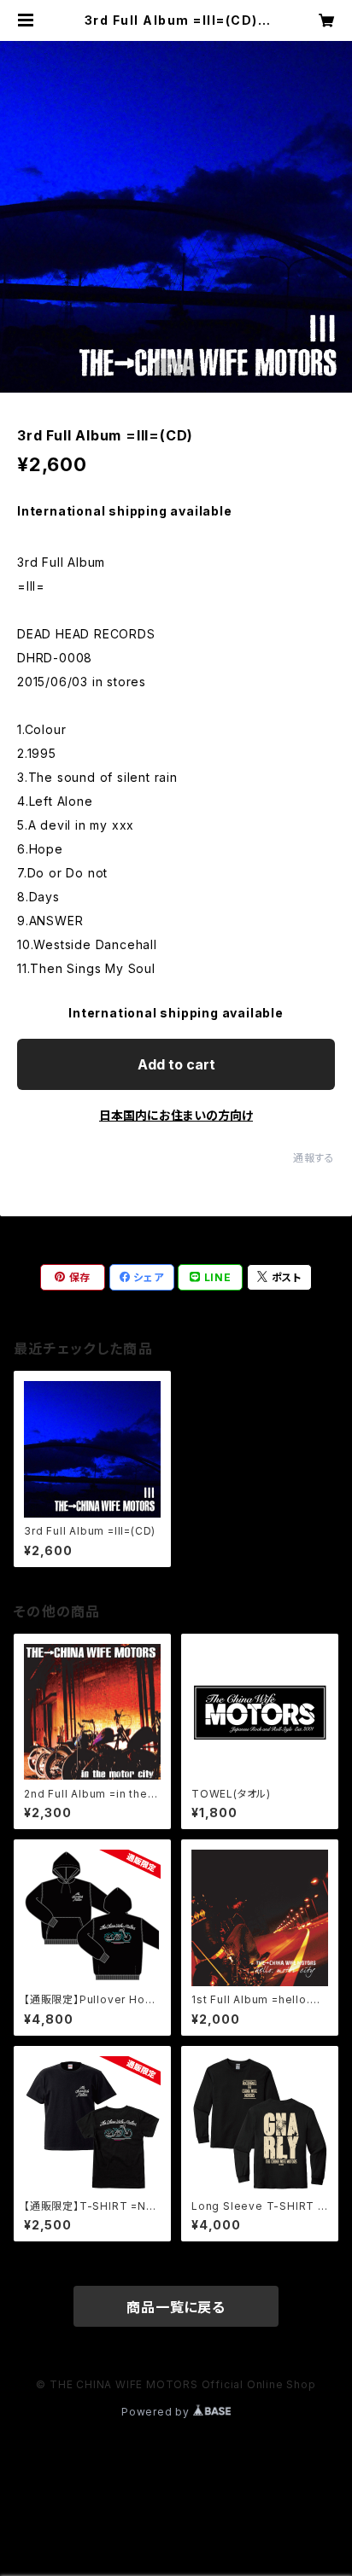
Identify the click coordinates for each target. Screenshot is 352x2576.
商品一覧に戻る (176, 2307)
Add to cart (176, 1064)
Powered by (157, 2412)
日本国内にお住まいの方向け (176, 1115)
